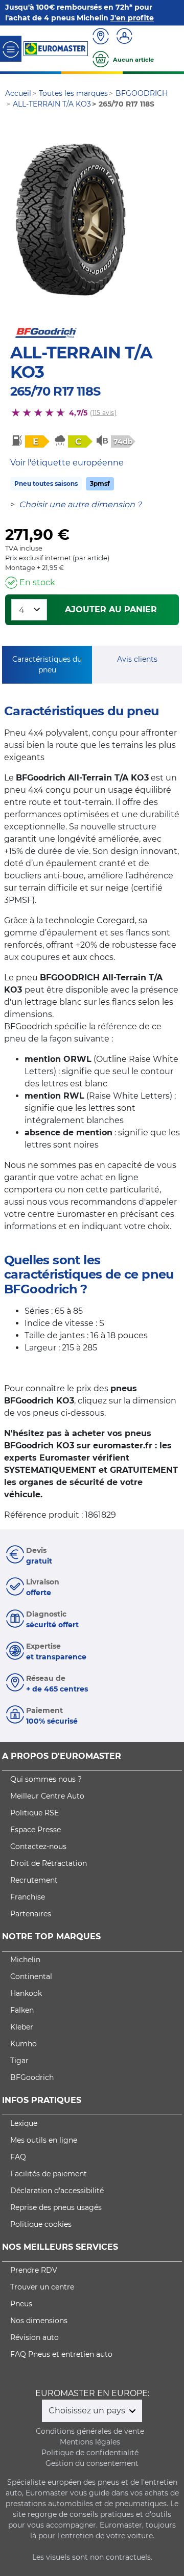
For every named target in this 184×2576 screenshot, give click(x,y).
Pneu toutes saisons (46, 484)
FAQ (18, 2157)
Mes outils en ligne (44, 2140)
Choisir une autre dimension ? (80, 504)
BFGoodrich (32, 2077)
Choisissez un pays (88, 2411)
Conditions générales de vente (90, 2431)
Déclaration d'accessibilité (57, 2191)
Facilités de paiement (49, 2174)
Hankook (26, 1993)
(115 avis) (103, 413)
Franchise (28, 1897)
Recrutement (34, 1880)
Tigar (19, 2061)
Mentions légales (90, 2442)
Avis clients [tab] (137, 659)
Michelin (25, 1960)
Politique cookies (41, 2224)
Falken (22, 2010)
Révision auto (34, 2337)
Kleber (22, 2027)
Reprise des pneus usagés (56, 2207)
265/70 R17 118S (55, 391)
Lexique (24, 2123)
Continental (31, 1976)
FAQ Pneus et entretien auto (61, 2354)
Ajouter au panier (111, 609)
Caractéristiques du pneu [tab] (47, 665)
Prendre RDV (34, 2270)
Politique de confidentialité (90, 2453)
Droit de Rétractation (49, 1863)
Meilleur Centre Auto (47, 1796)
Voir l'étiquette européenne (67, 463)
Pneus (21, 2304)
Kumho (24, 2044)
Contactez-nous (38, 1846)
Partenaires (31, 1914)
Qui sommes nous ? (46, 1779)
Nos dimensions (39, 2321)
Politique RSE (34, 1813)
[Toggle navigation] (11, 49)
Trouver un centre (42, 2287)
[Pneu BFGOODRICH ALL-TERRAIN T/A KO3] (71, 220)
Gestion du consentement (92, 2463)
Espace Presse (36, 1830)
